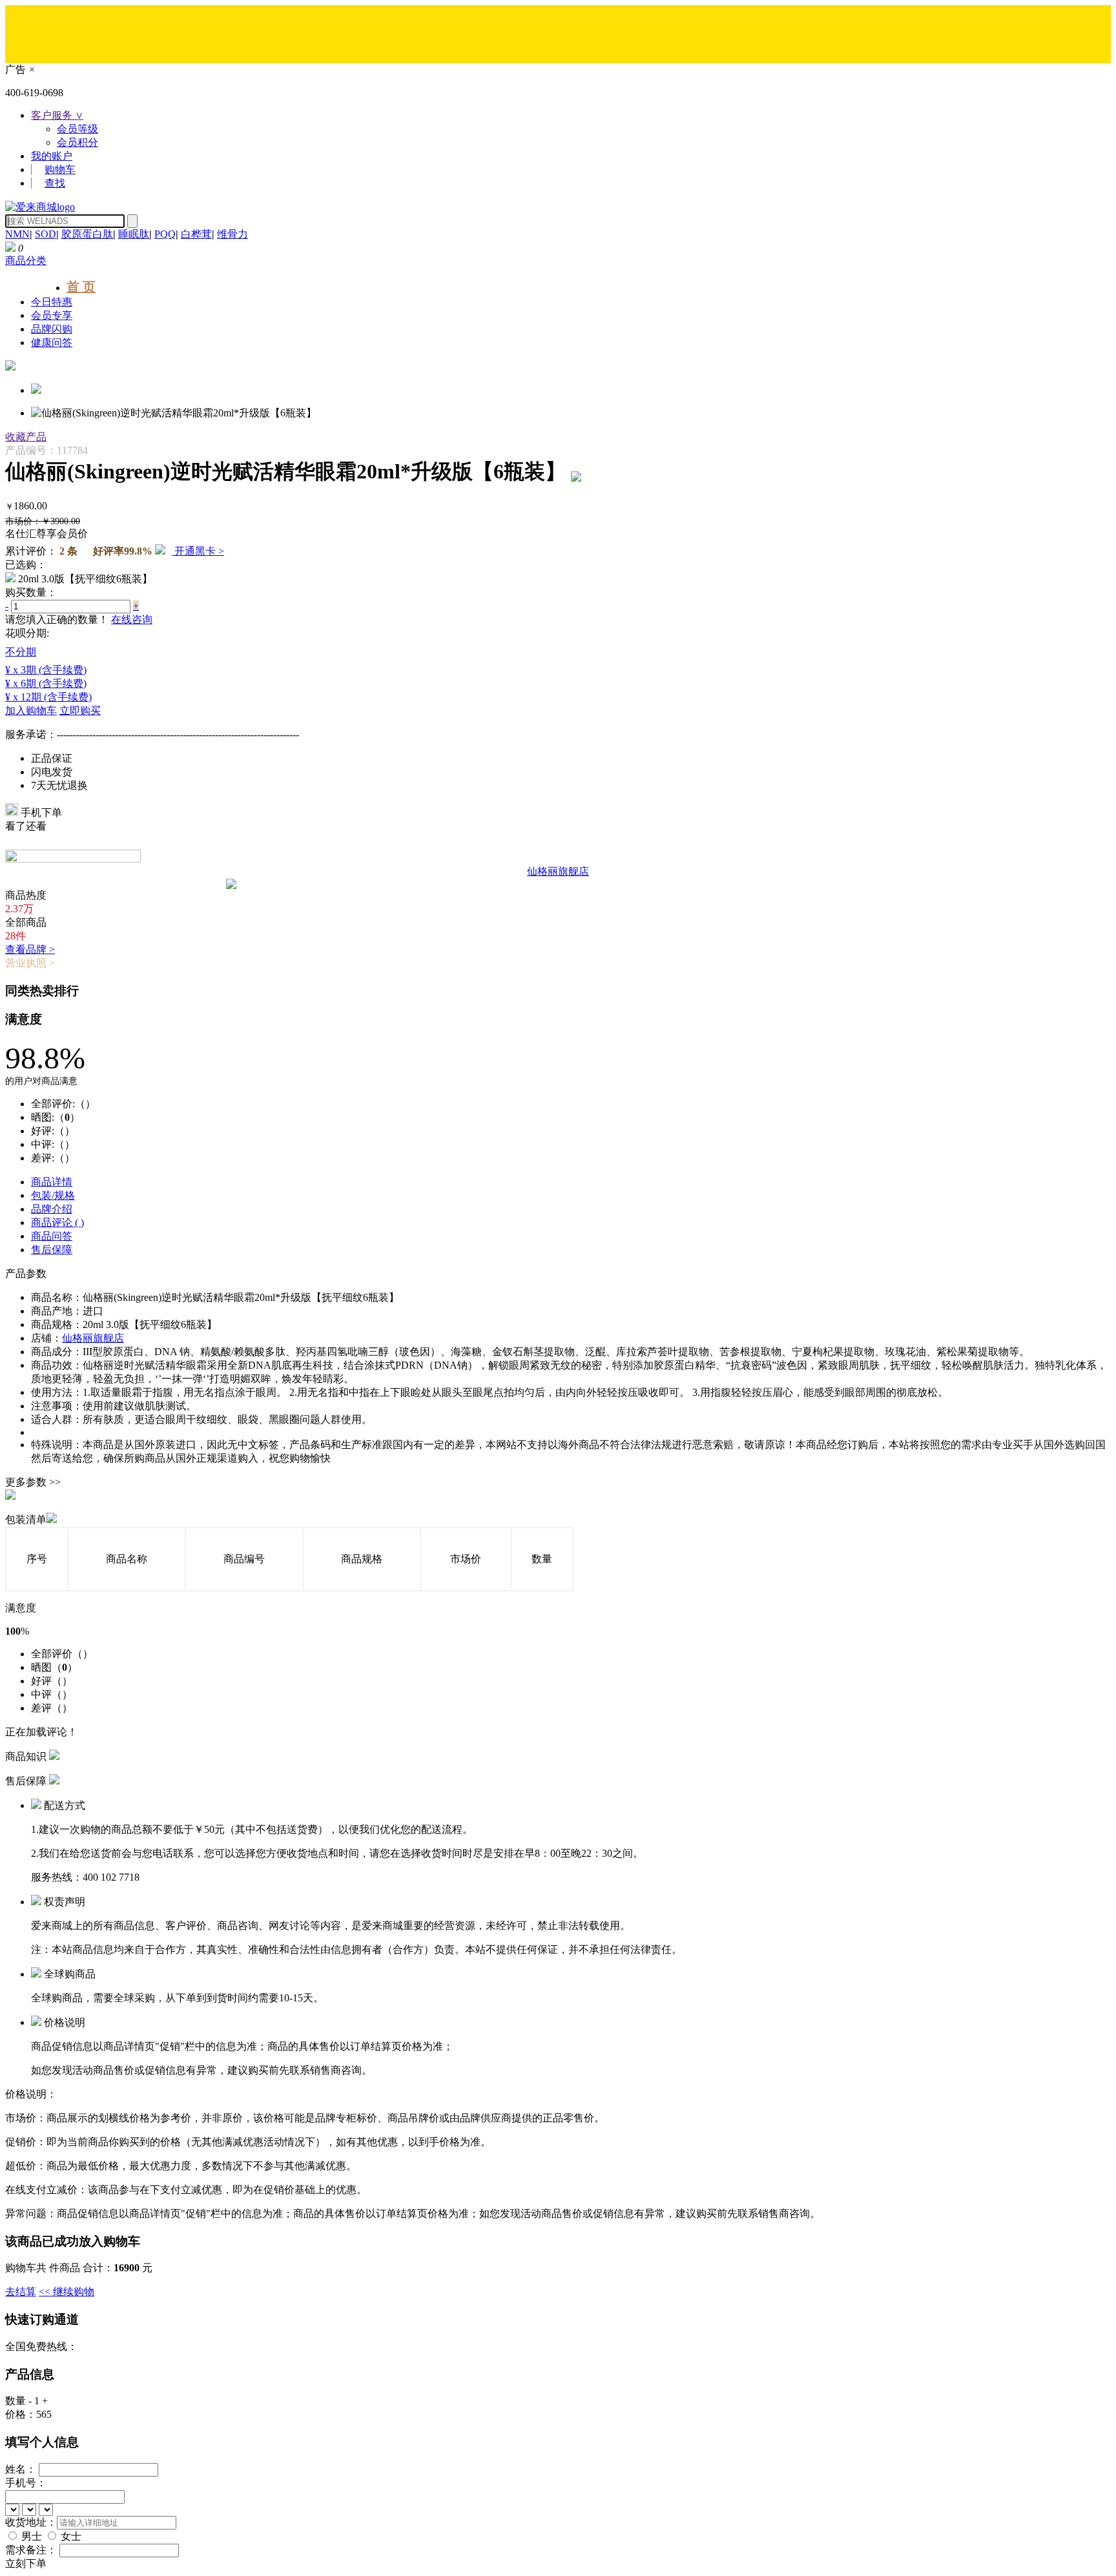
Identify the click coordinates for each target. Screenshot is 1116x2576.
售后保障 (52, 1250)
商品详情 (52, 1182)
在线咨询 (132, 619)
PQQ (165, 234)
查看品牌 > (30, 949)
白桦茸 (196, 234)
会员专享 (52, 315)
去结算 (21, 2292)
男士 (32, 2536)
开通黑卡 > (198, 551)
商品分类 (26, 261)
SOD (46, 234)
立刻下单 (26, 2563)
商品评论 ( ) (57, 1222)
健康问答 (52, 342)
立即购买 (80, 710)
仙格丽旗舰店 (93, 1338)
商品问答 (52, 1236)
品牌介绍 (52, 1209)
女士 (71, 2536)
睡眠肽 (134, 234)
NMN (17, 234)
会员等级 (77, 129)
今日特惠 (52, 302)
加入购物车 (31, 710)
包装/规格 (53, 1195)
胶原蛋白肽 (87, 234)
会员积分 (77, 142)
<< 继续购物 (67, 2292)
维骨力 (232, 234)
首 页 (81, 287)
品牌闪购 (52, 329)
